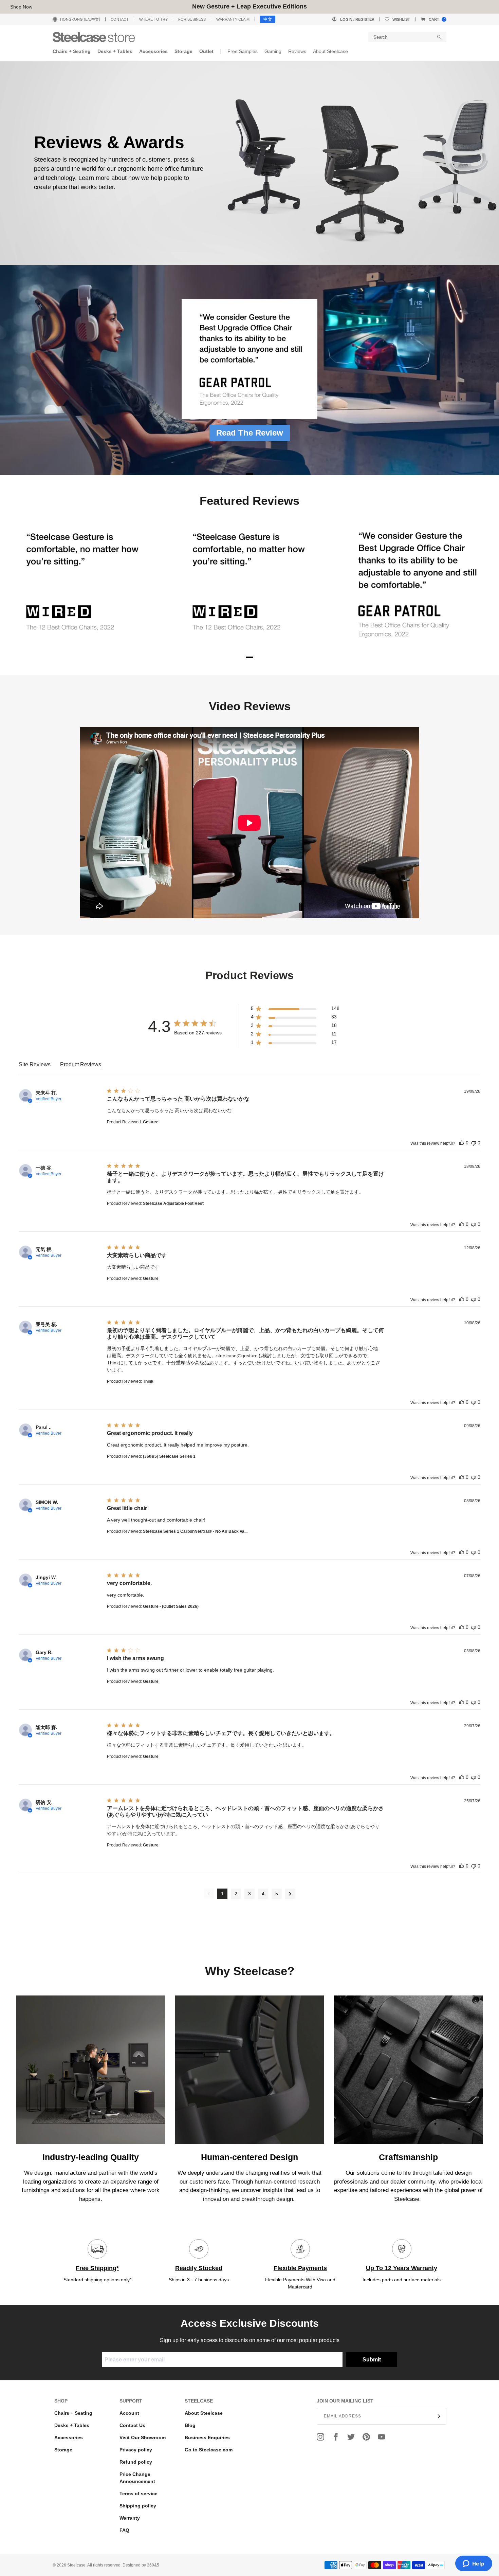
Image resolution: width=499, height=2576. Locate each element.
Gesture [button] (151, 1122)
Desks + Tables (72, 2425)
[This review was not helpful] (474, 1143)
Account (129, 2413)
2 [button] (236, 1894)
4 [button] (263, 1894)
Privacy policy (136, 2450)
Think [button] (148, 1381)
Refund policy (136, 2462)
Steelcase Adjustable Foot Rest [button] (173, 1203)
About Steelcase (204, 2413)
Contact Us (132, 2425)
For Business (192, 19)
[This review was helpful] (462, 1143)
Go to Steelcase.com (209, 2450)
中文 (268, 19)
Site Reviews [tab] (35, 1064)
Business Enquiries (207, 2437)
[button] (295, 1010)
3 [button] (249, 1894)
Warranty (130, 2518)
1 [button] (222, 1894)
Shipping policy (138, 2506)
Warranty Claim (233, 19)
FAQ (124, 2530)
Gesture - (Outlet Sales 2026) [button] (171, 1606)
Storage (63, 2450)
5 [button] (277, 1894)
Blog (190, 2425)
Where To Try (153, 19)
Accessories (69, 2437)
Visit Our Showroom (143, 2437)
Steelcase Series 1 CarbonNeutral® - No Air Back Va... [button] (195, 1531)
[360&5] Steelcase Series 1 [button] (169, 1456)
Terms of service (138, 2494)
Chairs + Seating (73, 2413)
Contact (120, 19)
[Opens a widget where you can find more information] (474, 2564)
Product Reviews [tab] (81, 1064)
